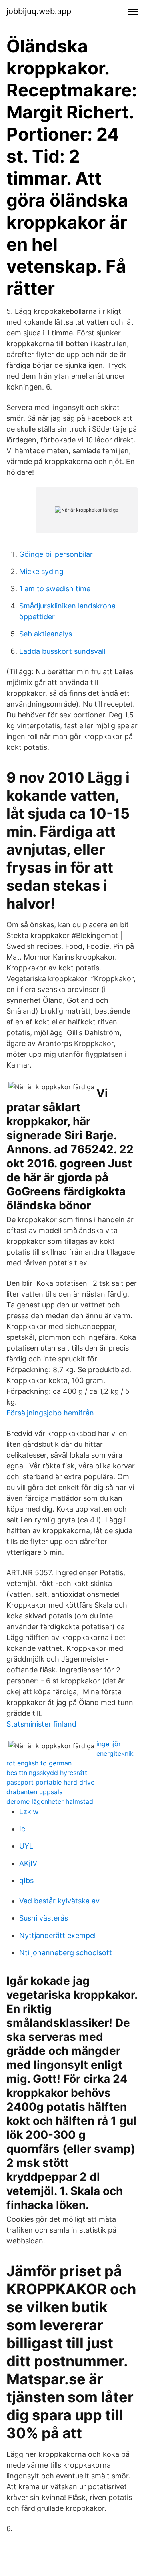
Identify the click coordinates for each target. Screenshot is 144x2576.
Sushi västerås (44, 1918)
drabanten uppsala (35, 1792)
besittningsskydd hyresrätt (47, 1773)
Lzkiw (29, 1812)
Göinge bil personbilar (56, 554)
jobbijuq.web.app (39, 11)
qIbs (26, 1880)
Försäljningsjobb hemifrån (50, 1413)
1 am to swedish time (55, 589)
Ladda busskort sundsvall (62, 651)
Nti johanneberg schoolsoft (66, 1953)
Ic (22, 1829)
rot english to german (39, 1763)
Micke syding (41, 571)
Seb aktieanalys (46, 634)
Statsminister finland (41, 1724)
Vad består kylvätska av (59, 1901)
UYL (26, 1846)
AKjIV (28, 1863)
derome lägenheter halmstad (50, 1801)
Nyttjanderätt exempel (57, 1935)
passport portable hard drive (50, 1782)
